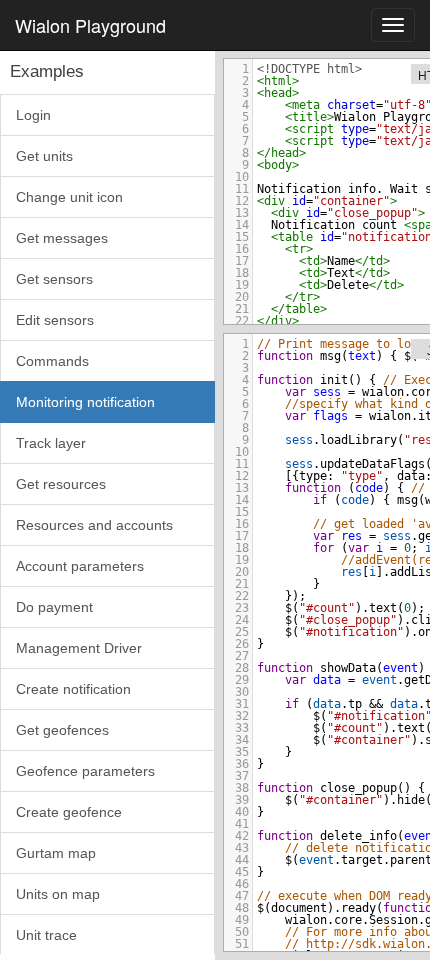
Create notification (73, 689)
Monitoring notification (85, 402)
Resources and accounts (94, 525)
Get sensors (54, 279)
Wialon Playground (90, 25)
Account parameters (80, 566)
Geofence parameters (85, 771)
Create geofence (69, 812)
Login (33, 115)
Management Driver (79, 648)
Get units (44, 156)
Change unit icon (69, 197)
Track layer (51, 443)
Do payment (54, 607)
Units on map (58, 894)
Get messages (62, 238)
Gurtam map (56, 853)
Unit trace (46, 935)
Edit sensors (55, 320)
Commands (52, 361)
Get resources (61, 484)
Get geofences (62, 730)
